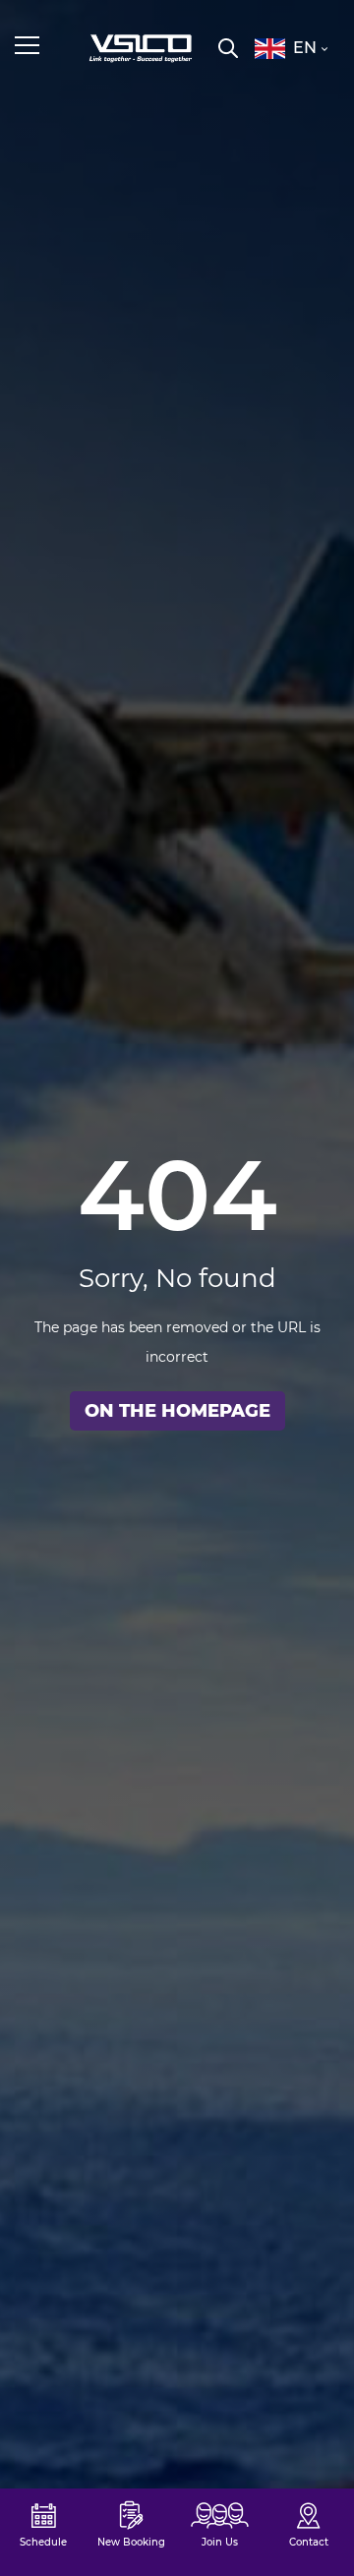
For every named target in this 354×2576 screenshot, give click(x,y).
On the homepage (177, 1411)
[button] (291, 48)
